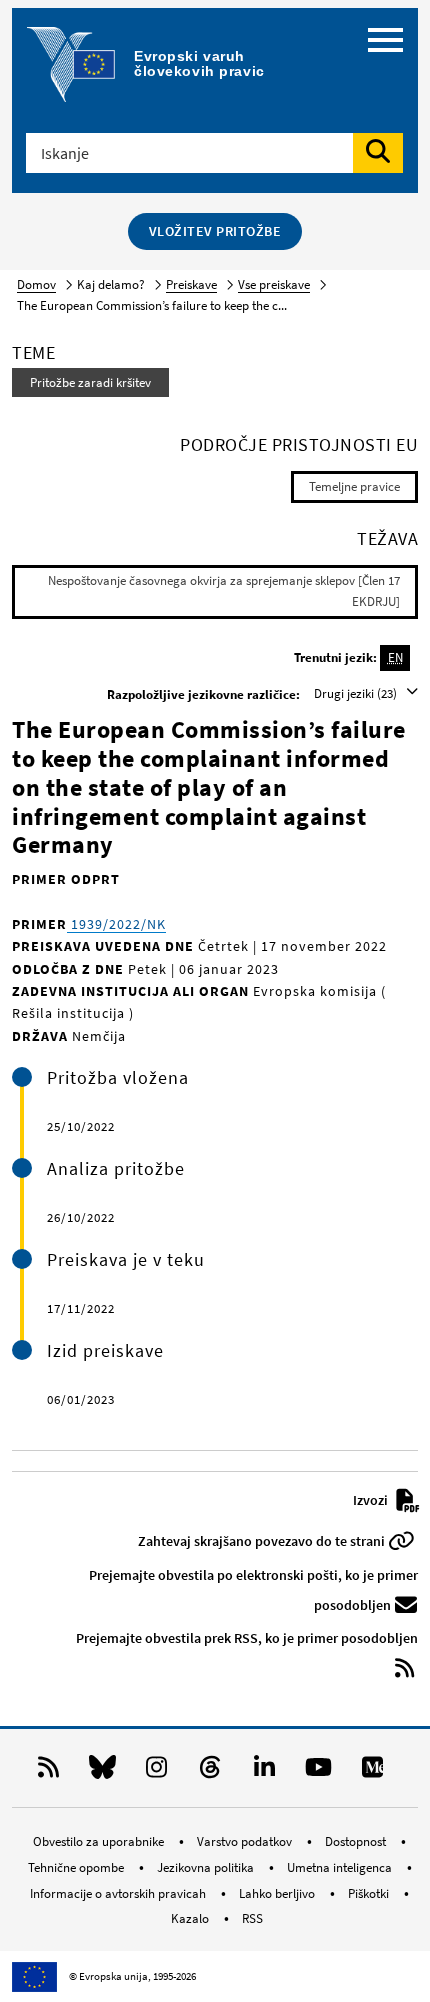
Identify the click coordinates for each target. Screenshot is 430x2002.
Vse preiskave (274, 284)
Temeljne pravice (354, 486)
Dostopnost (357, 1841)
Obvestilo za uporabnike (100, 1841)
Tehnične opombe (77, 1867)
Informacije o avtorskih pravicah (119, 1893)
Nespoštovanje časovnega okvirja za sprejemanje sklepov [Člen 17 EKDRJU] (224, 591)
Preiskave (191, 284)
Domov (36, 284)
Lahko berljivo (278, 1893)
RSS (252, 1918)
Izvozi (372, 1500)
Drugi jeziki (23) (357, 693)
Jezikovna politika (207, 1867)
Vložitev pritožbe (215, 231)
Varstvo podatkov (246, 1841)
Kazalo (191, 1918)
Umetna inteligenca (341, 1867)
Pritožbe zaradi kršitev (90, 382)
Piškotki (370, 1893)
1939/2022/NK (116, 924)
